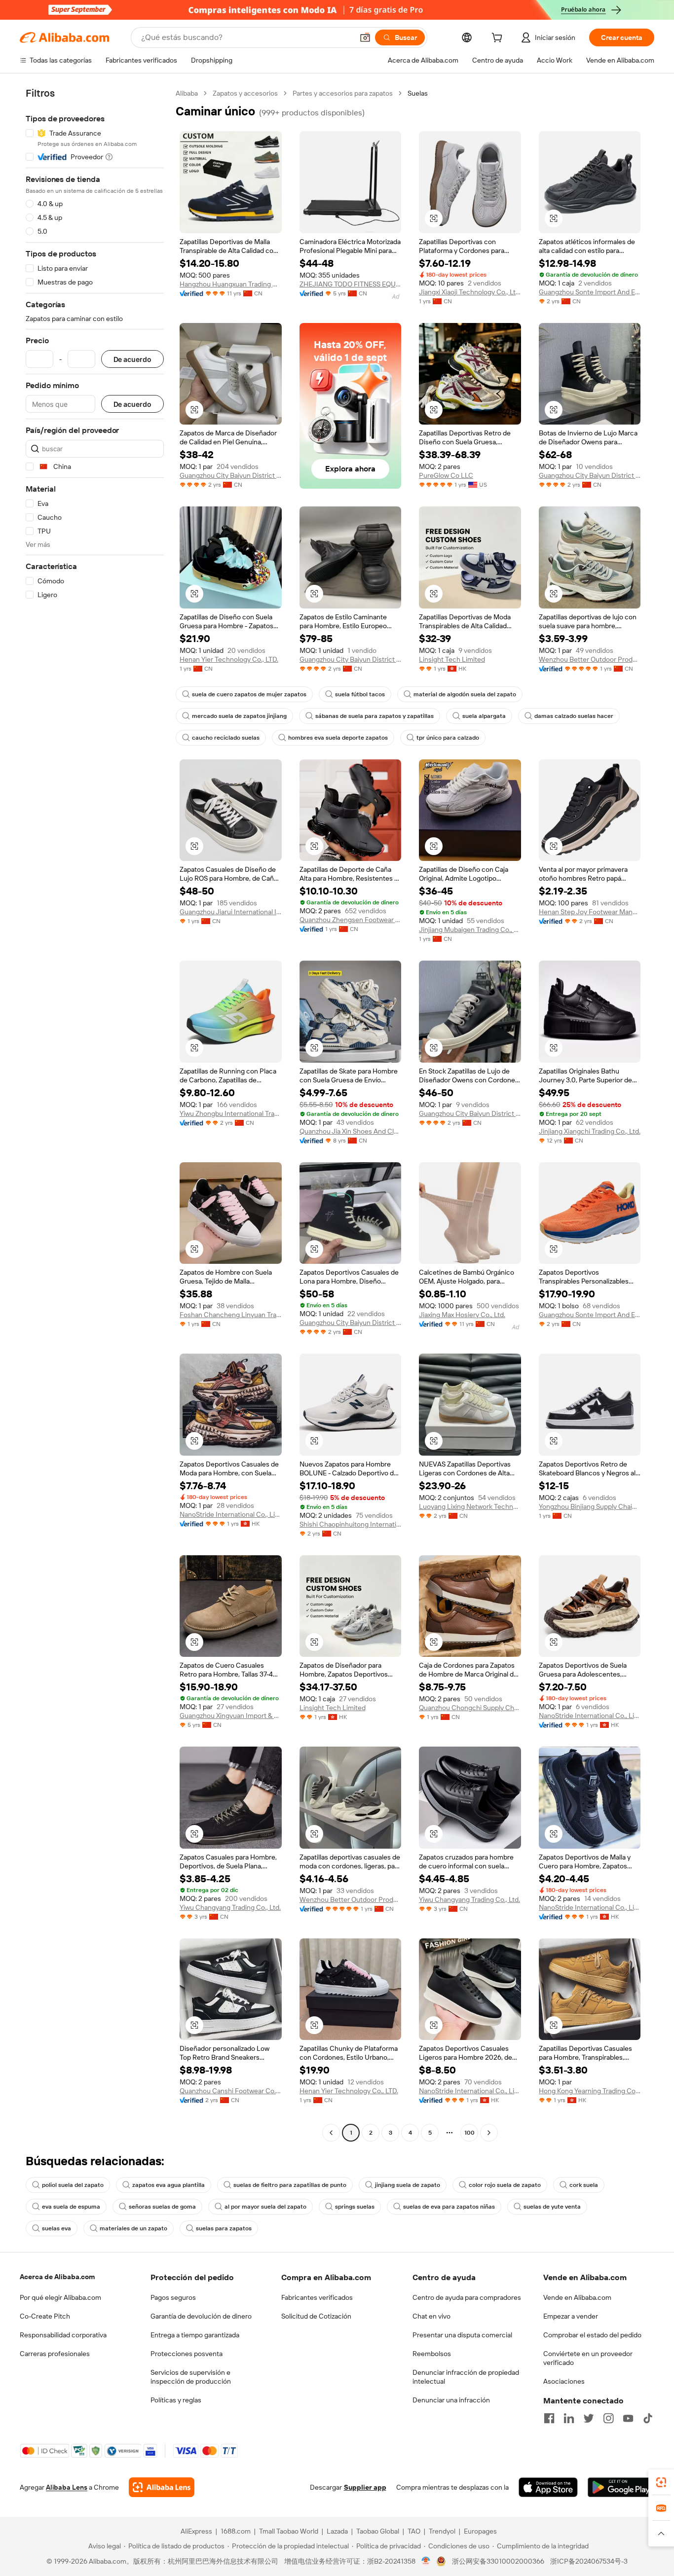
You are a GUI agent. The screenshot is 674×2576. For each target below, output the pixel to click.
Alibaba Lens (67, 2487)
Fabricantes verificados (317, 2297)
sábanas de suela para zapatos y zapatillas (374, 716)
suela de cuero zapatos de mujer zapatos (249, 694)
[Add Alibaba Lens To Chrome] (162, 2487)
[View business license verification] (426, 2561)
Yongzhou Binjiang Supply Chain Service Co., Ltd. (590, 1506)
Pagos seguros (173, 2297)
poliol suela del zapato (73, 2185)
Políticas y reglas (176, 2400)
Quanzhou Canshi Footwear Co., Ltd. (231, 2091)
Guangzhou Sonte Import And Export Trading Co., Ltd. (590, 292)
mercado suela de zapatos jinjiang (239, 716)
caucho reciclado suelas (226, 738)
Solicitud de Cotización (316, 2316)
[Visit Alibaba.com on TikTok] (648, 2418)
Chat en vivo (431, 2316)
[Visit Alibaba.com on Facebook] (549, 2418)
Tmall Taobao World (289, 2531)
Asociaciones (564, 2381)
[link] (661, 2482)
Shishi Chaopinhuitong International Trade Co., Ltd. (351, 1524)
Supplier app (365, 2487)
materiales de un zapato (133, 2228)
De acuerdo (132, 359)
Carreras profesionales (55, 2354)
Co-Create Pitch (45, 2316)
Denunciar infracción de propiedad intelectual (466, 2377)
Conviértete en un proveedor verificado (588, 2358)
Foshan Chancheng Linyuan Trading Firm (231, 1315)
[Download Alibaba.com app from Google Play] (621, 2487)
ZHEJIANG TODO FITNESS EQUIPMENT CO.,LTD (351, 284)
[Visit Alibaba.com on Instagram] (608, 2418)
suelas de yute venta (552, 2207)
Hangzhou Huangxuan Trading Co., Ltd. (231, 284)
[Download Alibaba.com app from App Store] (548, 2487)
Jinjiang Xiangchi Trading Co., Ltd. (590, 1131)
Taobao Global (378, 2531)
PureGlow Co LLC (446, 475)
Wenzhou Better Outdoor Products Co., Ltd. (590, 659)
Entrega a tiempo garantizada (195, 2335)
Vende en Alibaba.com (577, 2297)
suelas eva (56, 2228)
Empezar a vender (571, 2316)
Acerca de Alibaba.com (57, 2277)
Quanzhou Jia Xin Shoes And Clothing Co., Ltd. (351, 1131)
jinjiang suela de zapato (408, 2185)
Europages (480, 2531)
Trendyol (442, 2531)
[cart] (499, 39)
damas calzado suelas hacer (574, 716)
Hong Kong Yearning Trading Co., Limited (590, 2091)
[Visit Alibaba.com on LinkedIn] (569, 2418)
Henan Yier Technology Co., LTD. (229, 659)
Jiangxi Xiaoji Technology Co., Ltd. (470, 292)
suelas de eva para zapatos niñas (449, 2207)
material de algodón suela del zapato (465, 694)
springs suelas (355, 2207)
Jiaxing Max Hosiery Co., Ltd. (462, 1315)
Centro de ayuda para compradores (467, 2297)
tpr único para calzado (448, 738)
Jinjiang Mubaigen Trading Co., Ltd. (470, 930)
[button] (365, 37)
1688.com (236, 2531)
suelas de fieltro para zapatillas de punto (290, 2185)
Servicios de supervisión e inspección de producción (191, 2377)
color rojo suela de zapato (505, 2185)
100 (469, 2133)
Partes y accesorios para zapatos (343, 93)
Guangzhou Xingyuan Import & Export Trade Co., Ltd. (231, 1716)
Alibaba (187, 93)
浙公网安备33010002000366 (498, 2561)
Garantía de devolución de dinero (201, 2316)
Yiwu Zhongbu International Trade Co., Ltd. (231, 1113)
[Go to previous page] (331, 2133)
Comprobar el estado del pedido (592, 2335)
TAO (414, 2531)
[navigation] (95, 1114)
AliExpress (196, 2531)
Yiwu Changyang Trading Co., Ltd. (230, 1907)
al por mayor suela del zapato (265, 2207)
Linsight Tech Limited (452, 659)
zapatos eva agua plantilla (168, 2185)
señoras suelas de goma (162, 2207)
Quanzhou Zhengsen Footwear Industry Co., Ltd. (351, 920)
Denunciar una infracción (451, 2400)
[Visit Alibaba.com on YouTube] (628, 2418)
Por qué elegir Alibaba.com (60, 2297)
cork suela (584, 2185)
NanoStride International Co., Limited (231, 1514)
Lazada (337, 2531)
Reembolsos (432, 2354)
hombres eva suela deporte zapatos (338, 738)
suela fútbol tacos (360, 694)
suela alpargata (484, 716)
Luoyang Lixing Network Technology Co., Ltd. (470, 1506)
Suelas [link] (418, 93)
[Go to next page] (489, 2133)
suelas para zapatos (224, 2228)
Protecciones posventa (187, 2354)
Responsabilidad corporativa (63, 2335)
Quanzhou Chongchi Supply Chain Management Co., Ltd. (470, 1708)
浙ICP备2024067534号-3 (589, 2561)
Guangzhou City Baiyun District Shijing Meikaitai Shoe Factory (231, 475)
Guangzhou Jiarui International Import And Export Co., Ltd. (231, 912)
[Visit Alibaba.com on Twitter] (589, 2418)
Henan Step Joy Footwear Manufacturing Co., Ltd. (590, 912)
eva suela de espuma (71, 2207)
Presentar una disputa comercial (462, 2335)
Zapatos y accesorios (245, 93)
